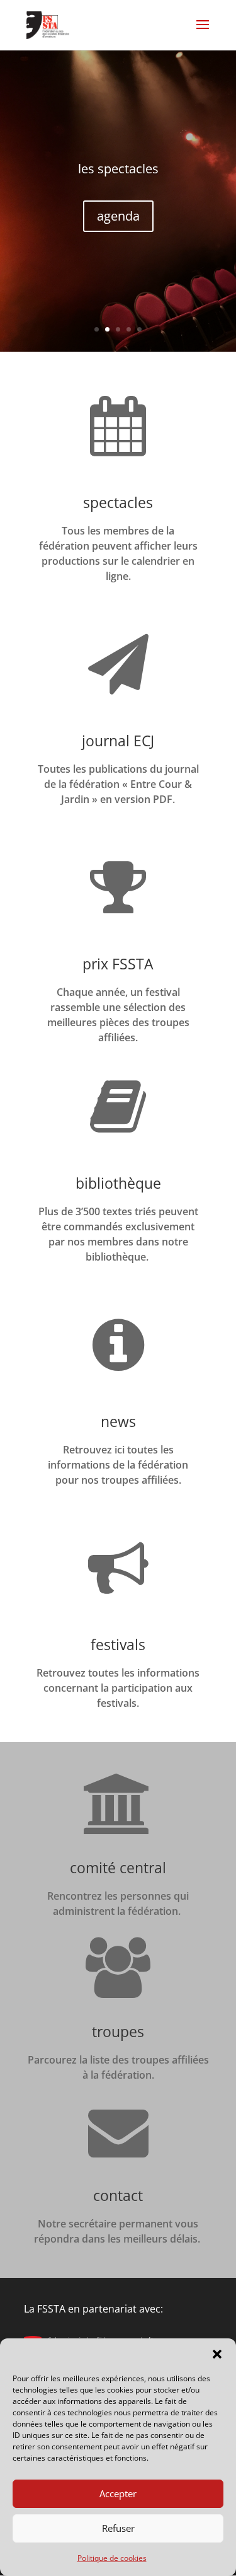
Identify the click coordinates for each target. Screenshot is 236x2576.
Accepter (118, 2493)
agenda (118, 216)
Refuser (118, 2528)
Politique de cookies (112, 2558)
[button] (217, 2354)
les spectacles (118, 169)
